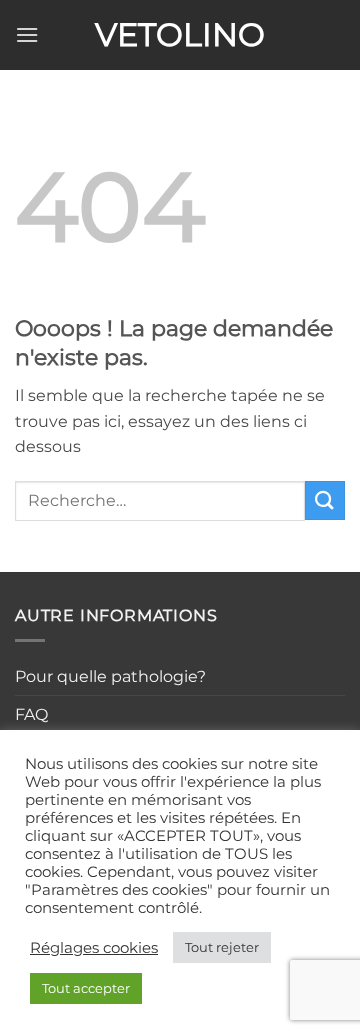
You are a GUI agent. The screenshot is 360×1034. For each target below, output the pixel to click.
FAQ (31, 714)
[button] (27, 34)
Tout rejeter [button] (222, 947)
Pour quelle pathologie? (110, 676)
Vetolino (180, 35)
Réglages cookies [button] (94, 948)
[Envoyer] (325, 500)
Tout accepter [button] (86, 988)
